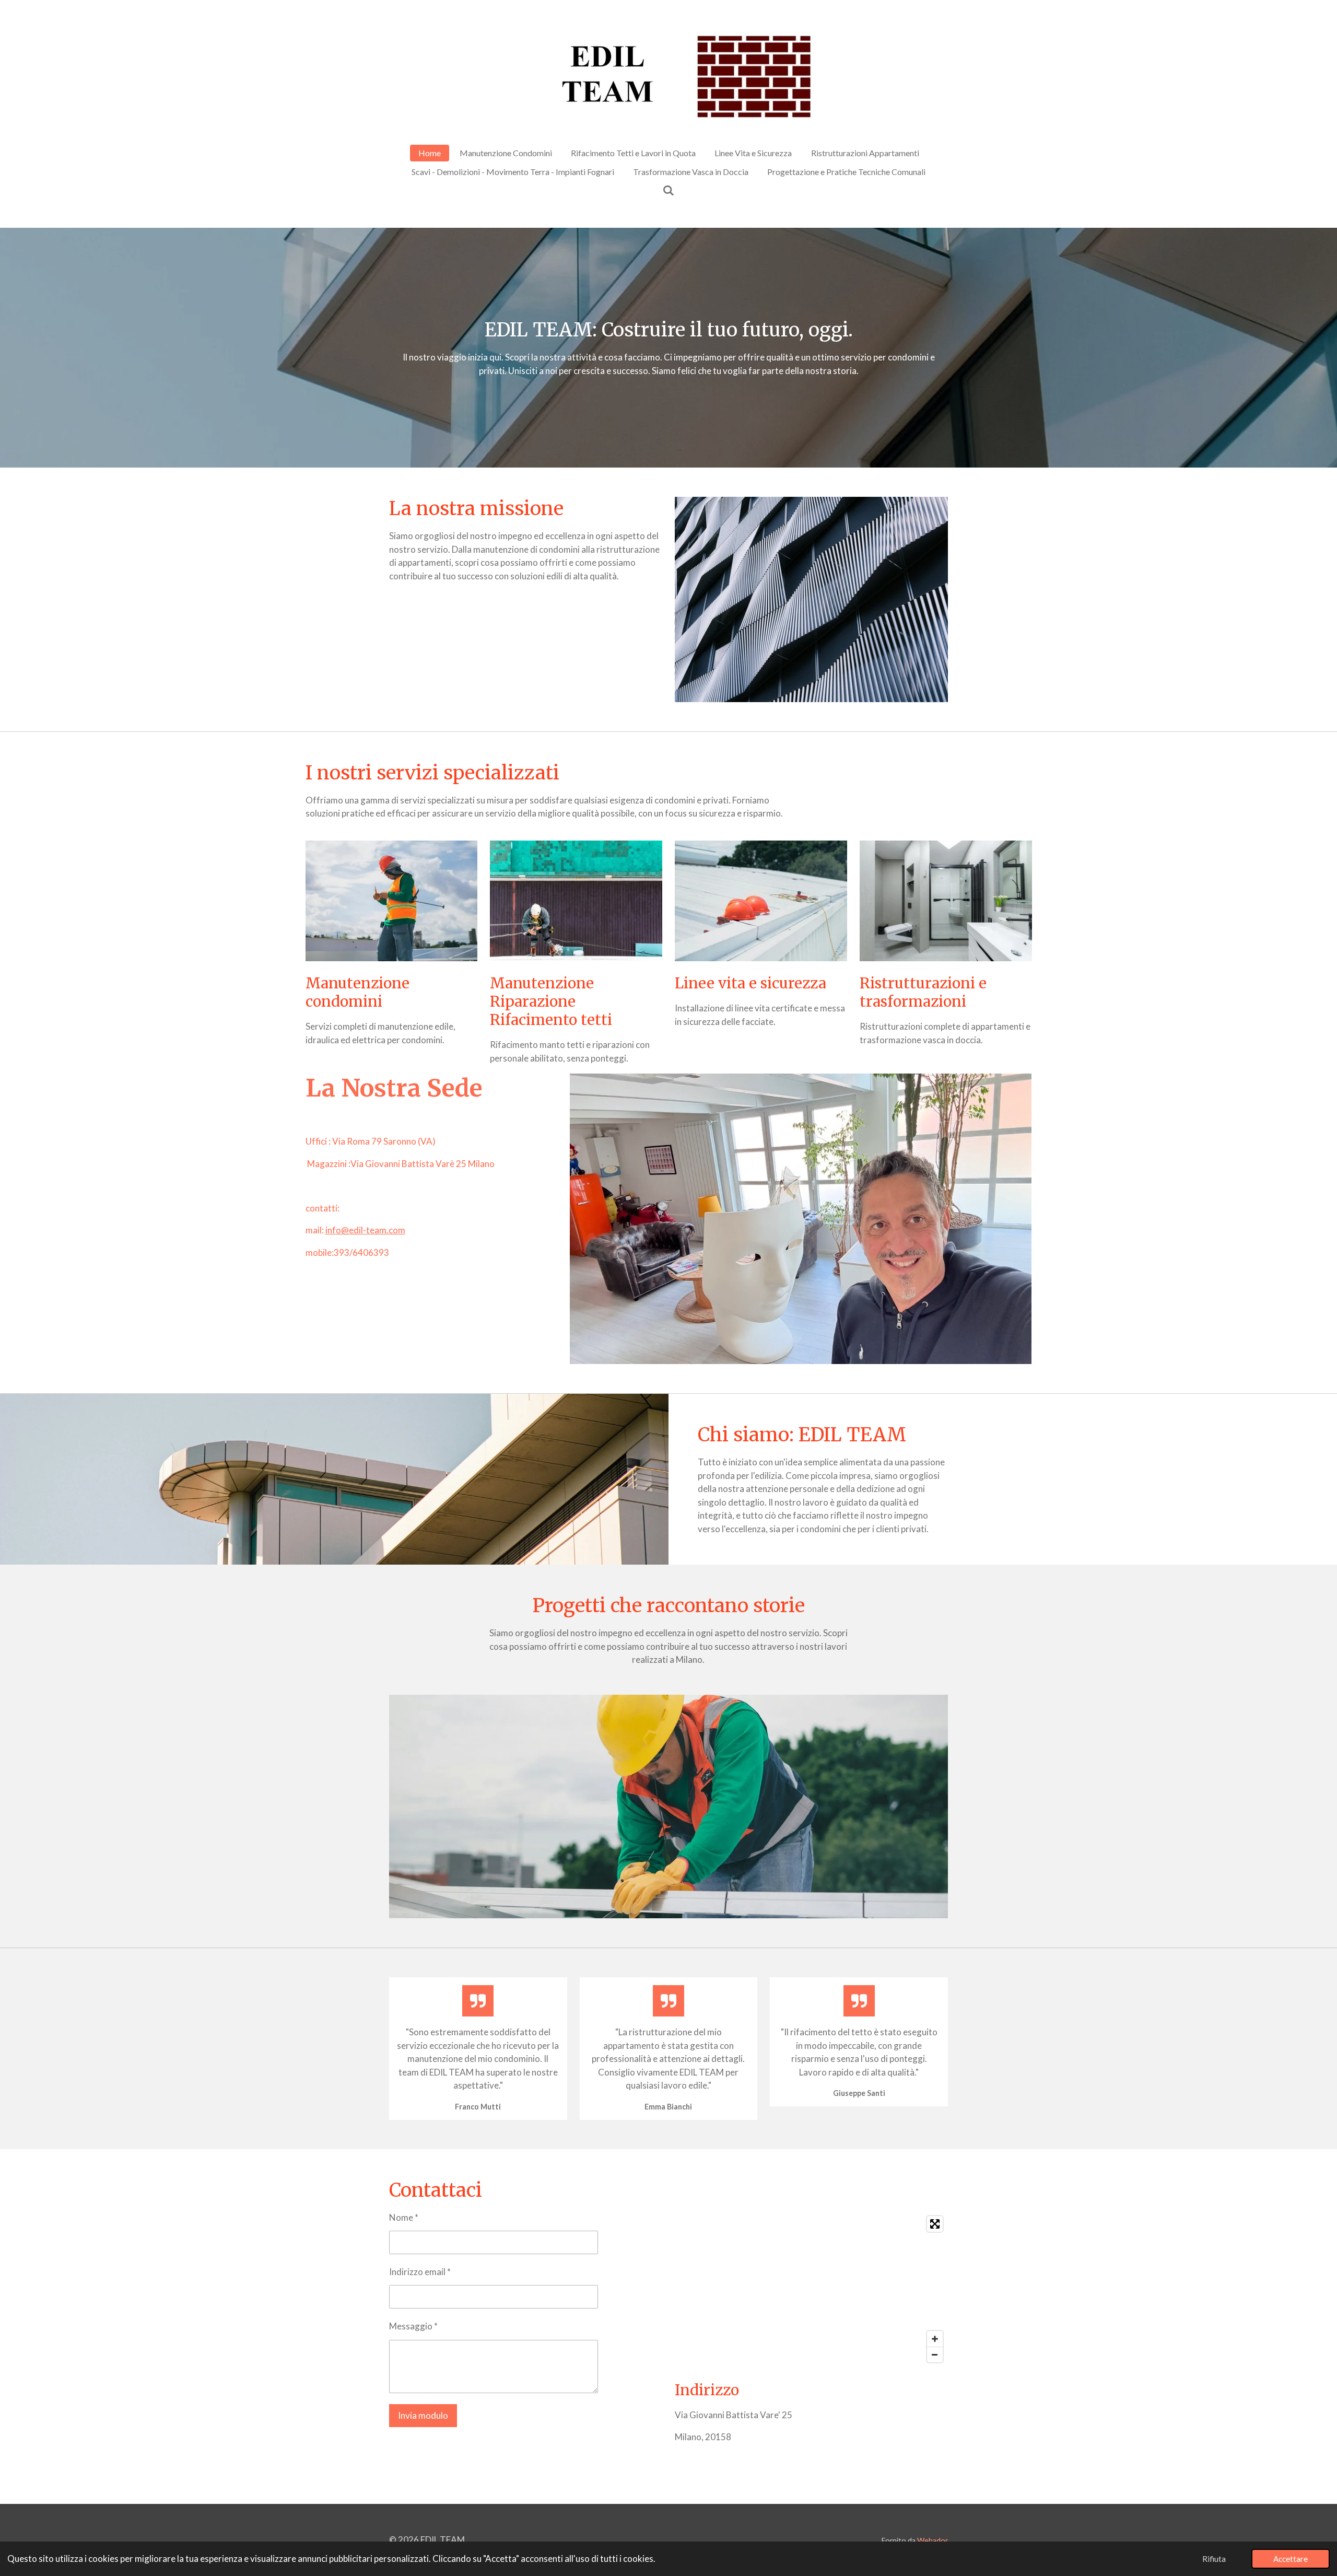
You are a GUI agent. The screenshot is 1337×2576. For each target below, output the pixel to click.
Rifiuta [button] (1214, 2559)
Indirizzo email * (420, 2272)
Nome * (404, 2217)
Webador (933, 2540)
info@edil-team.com (365, 1230)
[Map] (811, 2289)
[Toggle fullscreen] (935, 2224)
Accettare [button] (1291, 2559)
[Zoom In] (935, 2339)
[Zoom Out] (935, 2354)
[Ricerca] (668, 190)
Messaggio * (413, 2326)
